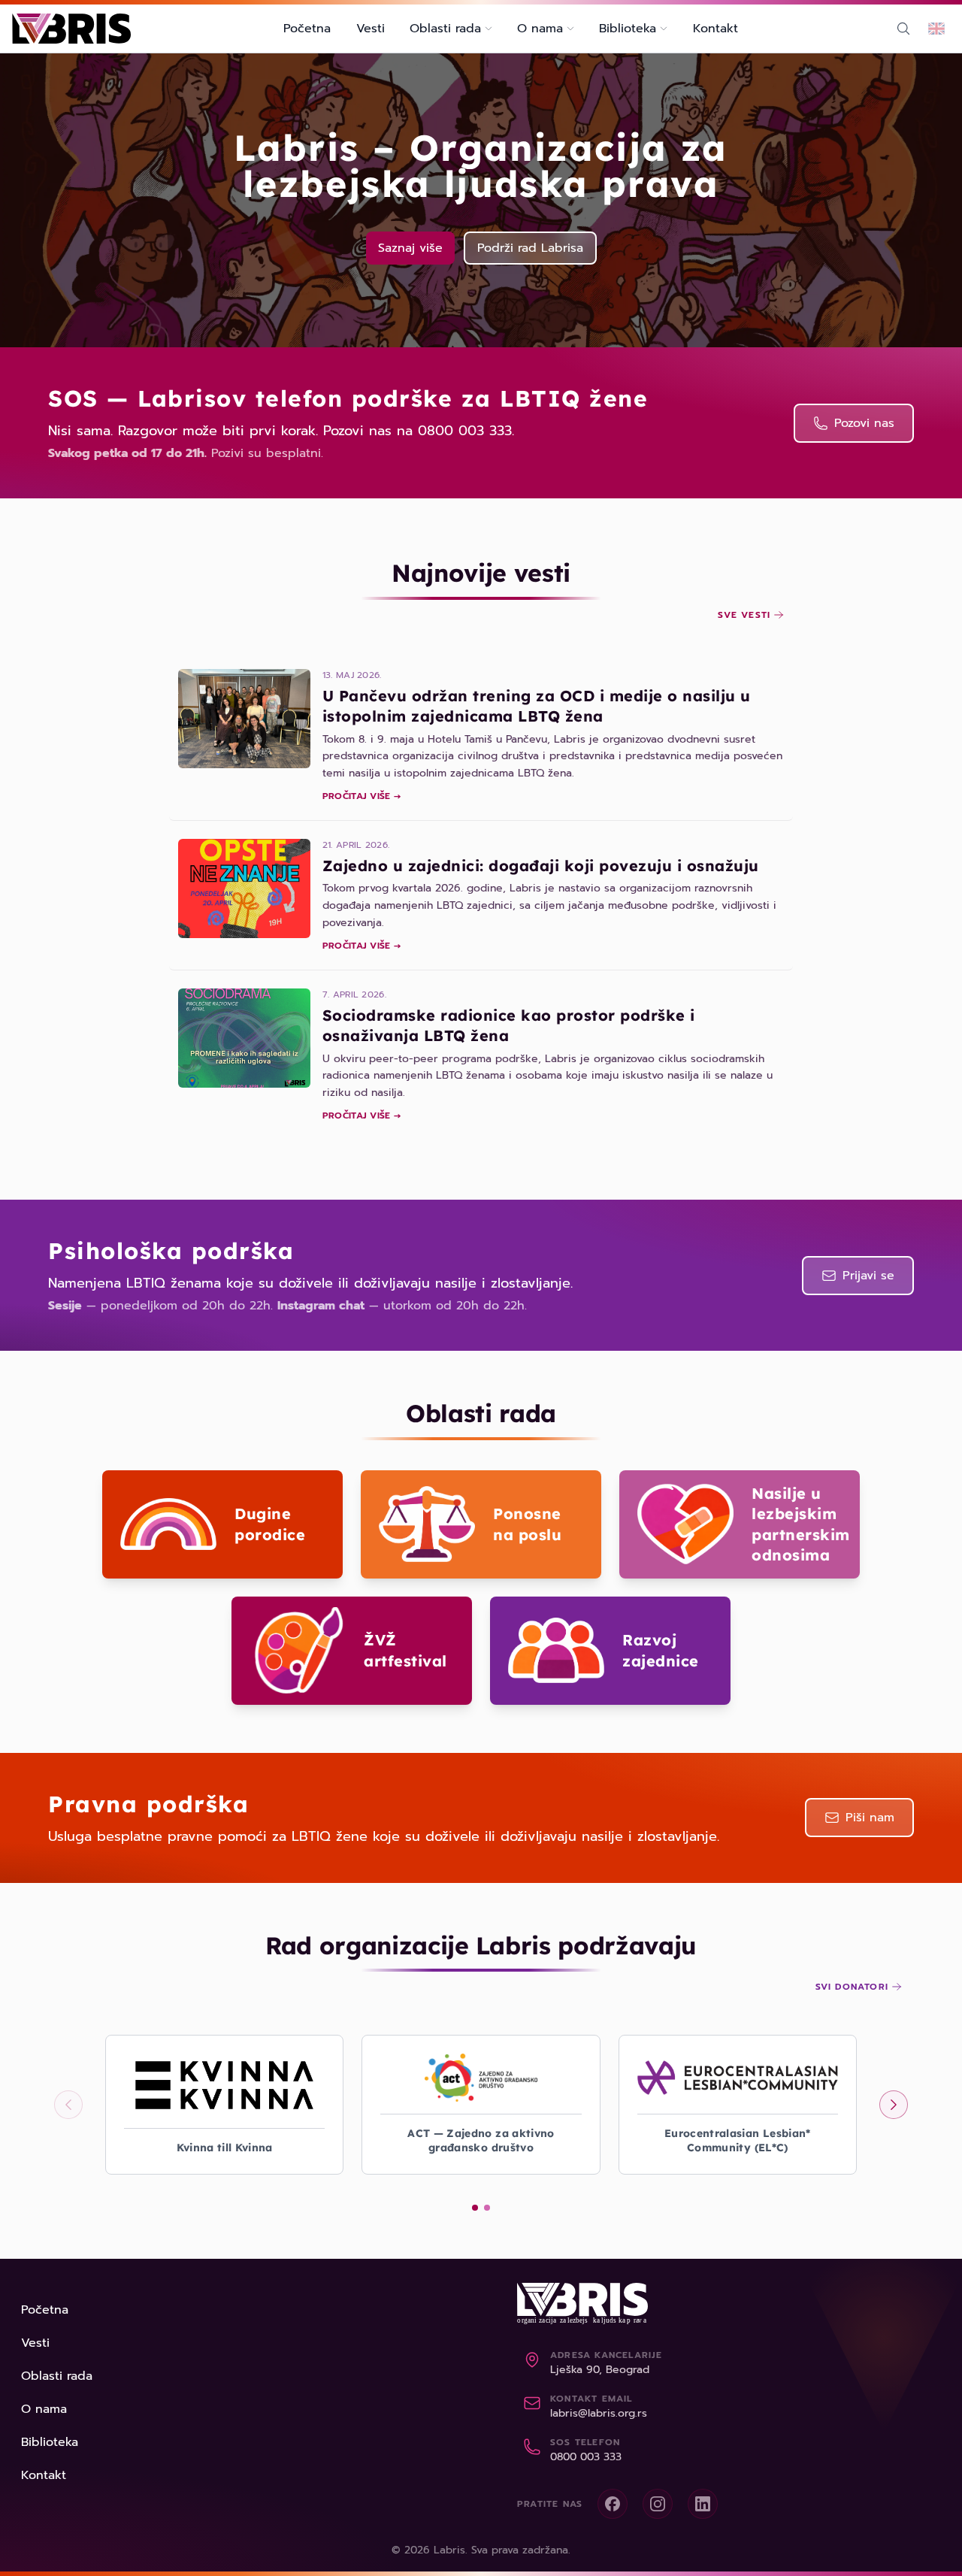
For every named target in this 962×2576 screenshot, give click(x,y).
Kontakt (715, 29)
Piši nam (870, 1818)
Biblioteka (50, 2442)
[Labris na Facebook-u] (613, 2504)
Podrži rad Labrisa (530, 248)
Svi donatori (852, 1987)
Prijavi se (868, 1276)
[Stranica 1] (475, 2208)
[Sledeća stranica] (894, 2105)
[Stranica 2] (487, 2208)
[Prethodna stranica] (68, 2105)
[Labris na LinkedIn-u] (703, 2504)
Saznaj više (410, 248)
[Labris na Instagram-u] (658, 2504)
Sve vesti (744, 615)
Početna (307, 29)
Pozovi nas (864, 423)
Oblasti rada (57, 2376)
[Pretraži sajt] (903, 29)
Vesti (371, 29)
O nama (44, 2409)
